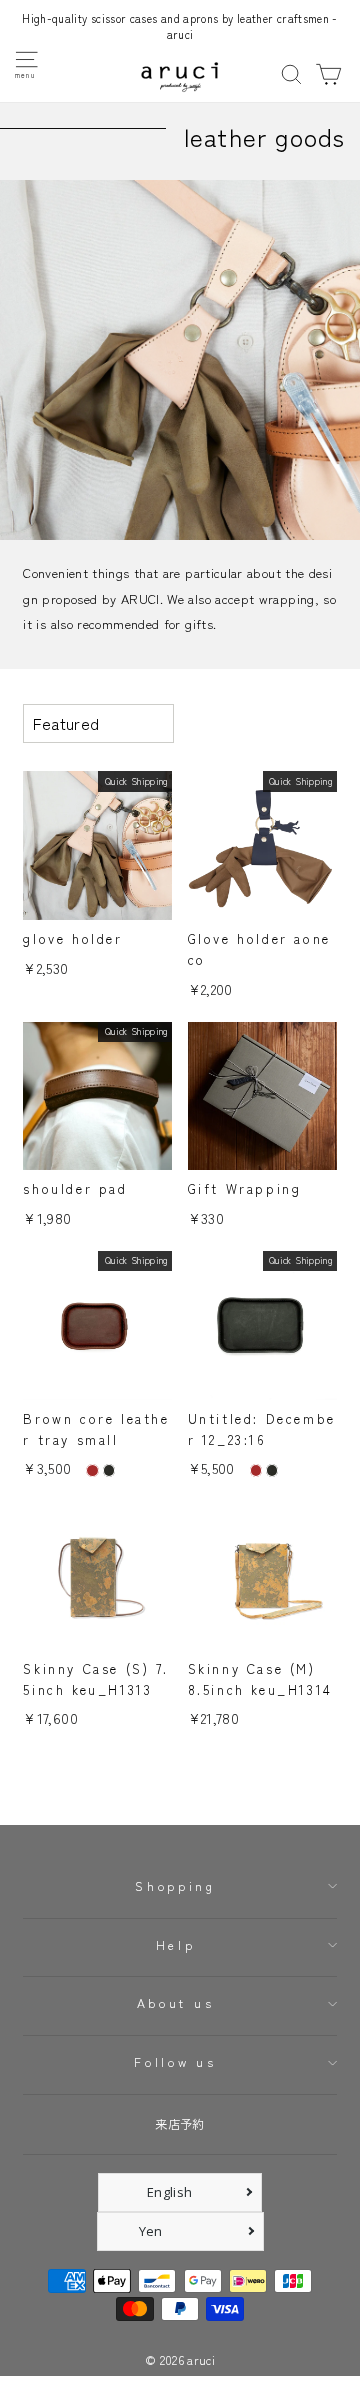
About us (175, 2003)
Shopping (175, 1886)
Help (176, 1945)
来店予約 (179, 2124)
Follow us (175, 2062)
